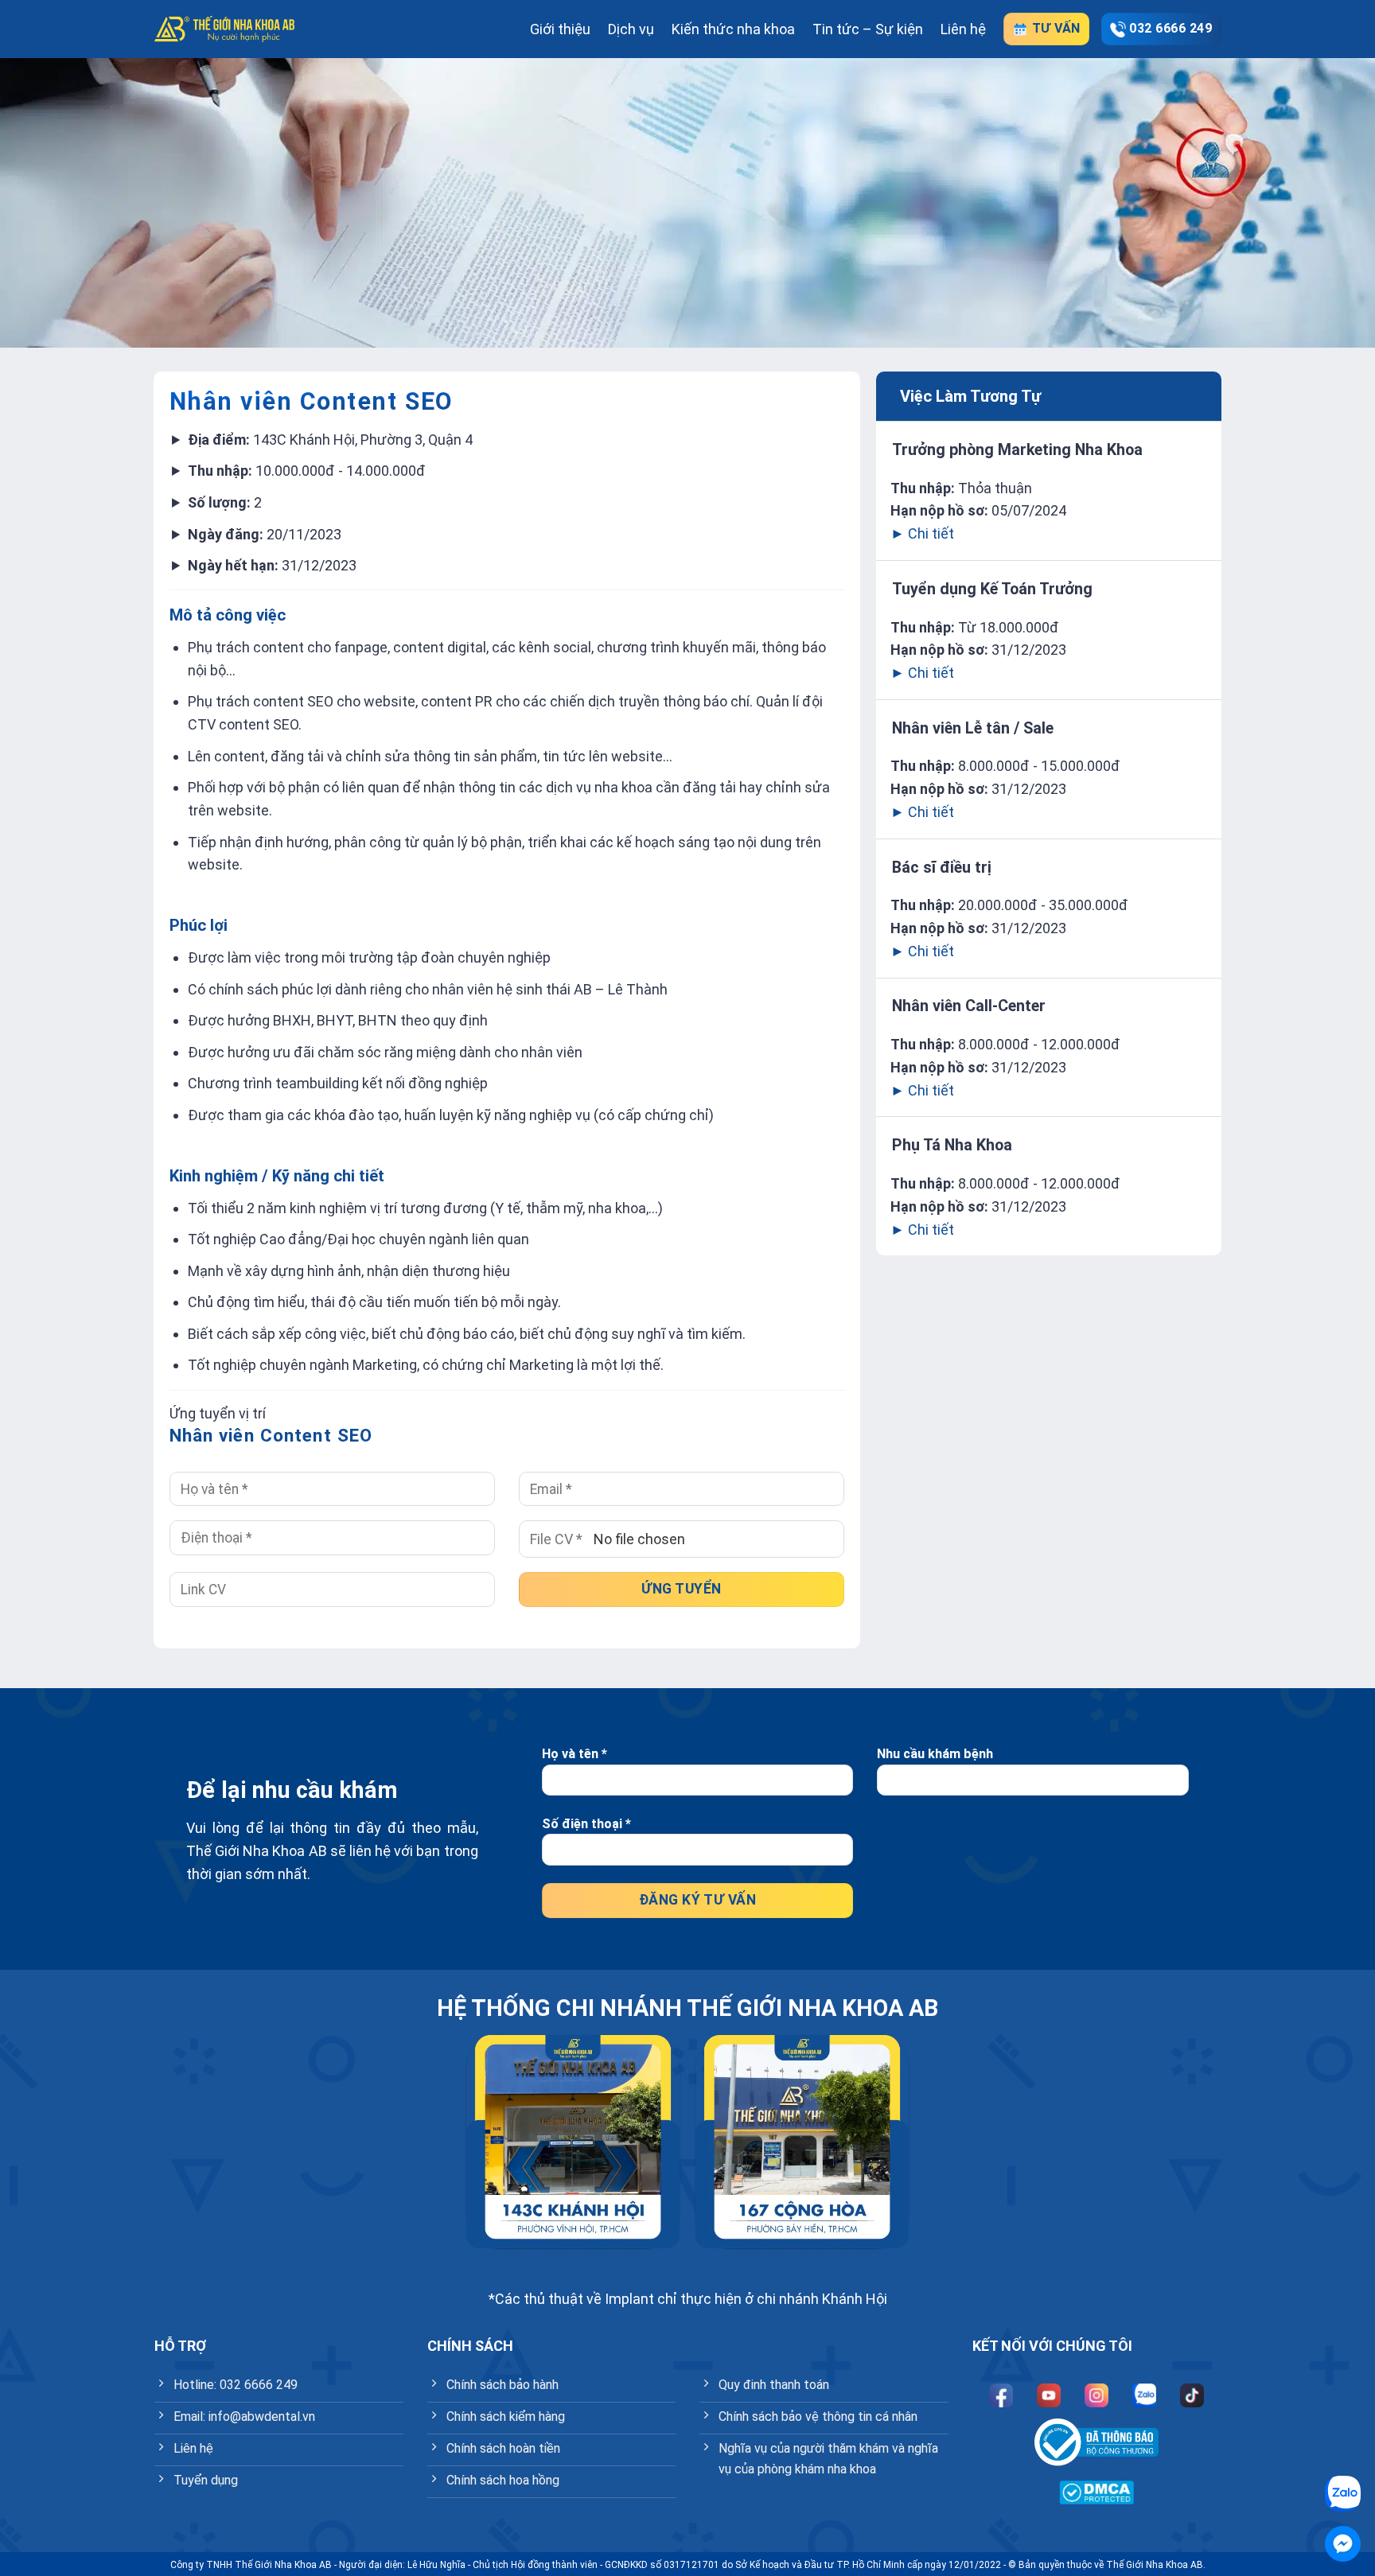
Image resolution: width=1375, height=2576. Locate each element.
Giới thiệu (560, 29)
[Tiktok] (1192, 2395)
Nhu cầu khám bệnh (935, 1754)
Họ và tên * (575, 1754)
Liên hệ (963, 29)
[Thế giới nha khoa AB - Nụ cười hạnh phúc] (224, 29)
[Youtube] (1049, 2395)
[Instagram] (1096, 2395)
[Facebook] (1001, 2395)
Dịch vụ (631, 29)
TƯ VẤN (1054, 28)
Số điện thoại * (586, 1824)
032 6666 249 (1171, 28)
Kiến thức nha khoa (733, 29)
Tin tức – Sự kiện (868, 29)
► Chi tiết (922, 533)
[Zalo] (1144, 2395)
